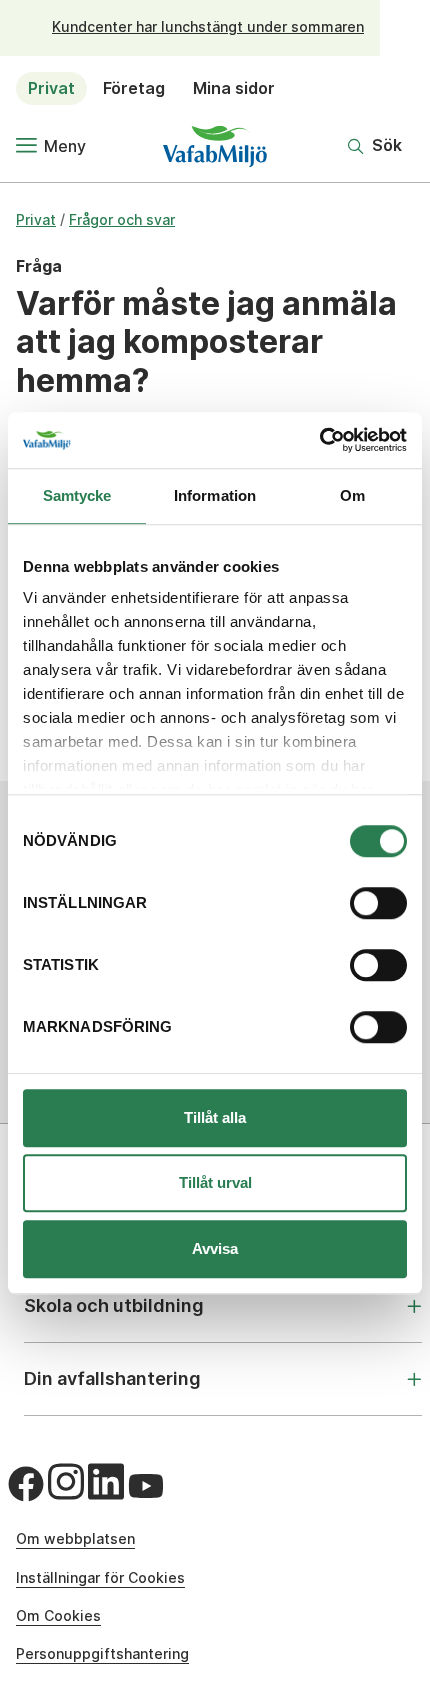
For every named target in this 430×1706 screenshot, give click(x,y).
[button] (375, 146)
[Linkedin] (106, 1482)
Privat (51, 88)
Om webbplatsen (75, 1538)
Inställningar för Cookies (100, 1577)
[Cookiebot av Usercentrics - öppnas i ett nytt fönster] (319, 440)
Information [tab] (215, 495)
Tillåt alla (215, 1117)
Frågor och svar (122, 219)
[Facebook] (26, 1484)
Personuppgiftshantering (102, 1653)
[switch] (378, 903)
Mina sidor (234, 88)
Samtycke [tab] (77, 495)
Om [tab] (352, 495)
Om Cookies (58, 1615)
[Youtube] (146, 1486)
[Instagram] (66, 1482)
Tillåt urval (215, 1182)
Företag (134, 88)
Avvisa (215, 1248)
